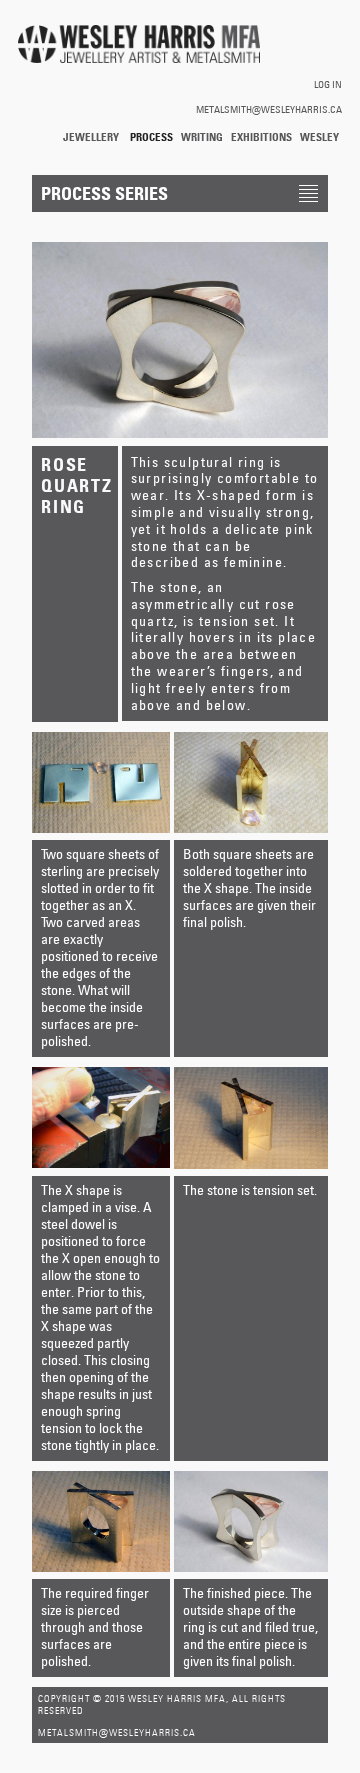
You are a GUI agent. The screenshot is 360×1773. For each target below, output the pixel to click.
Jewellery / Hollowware (92, 137)
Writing (202, 136)
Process (151, 136)
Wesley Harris (319, 137)
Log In (328, 84)
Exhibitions (261, 136)
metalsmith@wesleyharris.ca (269, 109)
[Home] (139, 45)
